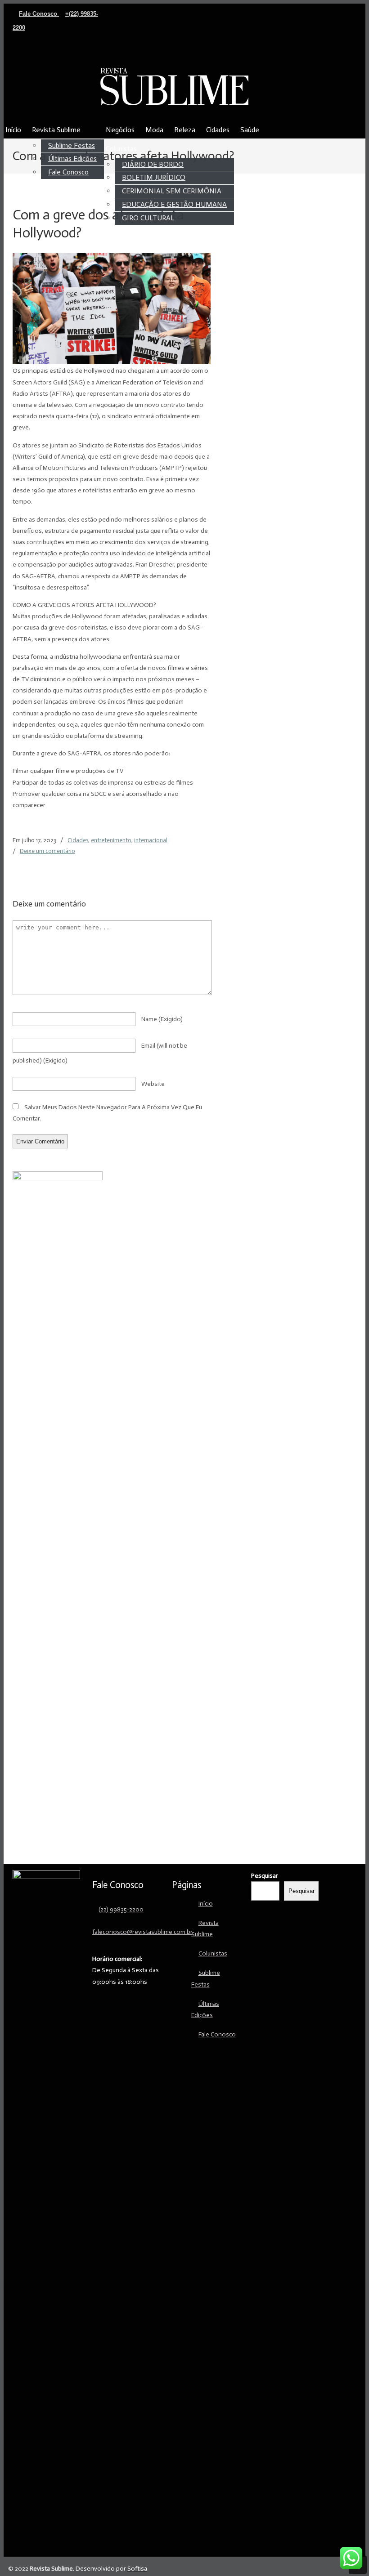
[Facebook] (90, 52)
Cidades (78, 840)
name (162, 1019)
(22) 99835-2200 (121, 1909)
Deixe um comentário (47, 851)
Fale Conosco (39, 14)
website (153, 1084)
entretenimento (111, 840)
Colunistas (213, 1953)
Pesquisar (265, 1876)
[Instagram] (99, 52)
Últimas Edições (205, 2009)
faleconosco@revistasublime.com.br (142, 1932)
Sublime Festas (206, 1978)
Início (206, 1904)
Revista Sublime (175, 86)
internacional (151, 840)
